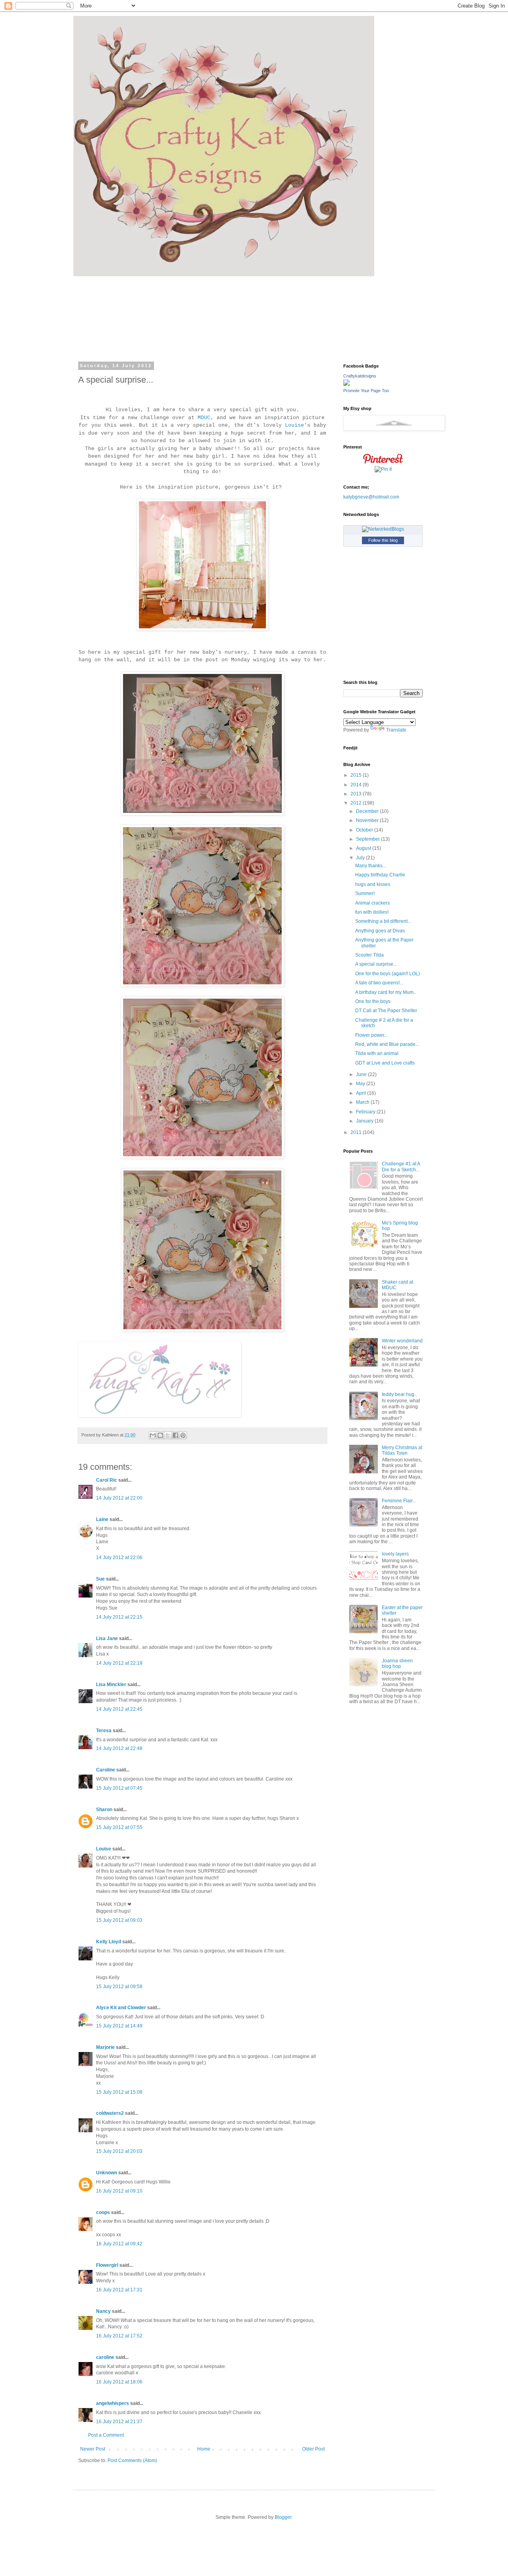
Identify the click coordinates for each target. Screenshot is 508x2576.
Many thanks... (371, 866)
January (365, 1121)
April (362, 1093)
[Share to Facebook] (175, 1435)
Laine (102, 1519)
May (361, 1084)
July (361, 858)
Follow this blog (383, 540)
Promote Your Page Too (366, 391)
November (368, 820)
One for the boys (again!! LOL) (388, 974)
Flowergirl (107, 2265)
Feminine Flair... (399, 1501)
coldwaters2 (110, 2113)
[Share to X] (168, 1435)
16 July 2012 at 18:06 (119, 2382)
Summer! (365, 893)
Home (204, 2449)
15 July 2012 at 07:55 (119, 1827)
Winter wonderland (402, 1341)
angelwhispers (113, 2403)
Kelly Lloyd (109, 1942)
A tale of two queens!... (379, 983)
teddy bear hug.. (399, 1394)
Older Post (313, 2449)
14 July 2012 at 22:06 (119, 1558)
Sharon (104, 1810)
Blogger (283, 2517)
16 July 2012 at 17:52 (119, 2336)
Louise (294, 425)
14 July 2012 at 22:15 (119, 1617)
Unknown (107, 2173)
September (368, 839)
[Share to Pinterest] (183, 1435)
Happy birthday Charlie (380, 875)
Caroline (106, 1770)
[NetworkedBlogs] (383, 529)
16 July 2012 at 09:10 (119, 2191)
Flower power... (371, 1035)
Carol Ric (107, 1480)
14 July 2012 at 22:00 (119, 1498)
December (368, 811)
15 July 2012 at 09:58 (119, 1987)
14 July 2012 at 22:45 (119, 1709)
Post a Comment (106, 2435)
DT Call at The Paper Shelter (386, 1011)
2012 (357, 803)
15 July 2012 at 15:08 (119, 2092)
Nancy (103, 2311)
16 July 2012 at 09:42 (119, 2244)
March (363, 1102)
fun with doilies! (372, 912)
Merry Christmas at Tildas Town (402, 1450)
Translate (396, 730)
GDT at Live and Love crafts (385, 1063)
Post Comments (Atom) (132, 2460)
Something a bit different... (383, 921)
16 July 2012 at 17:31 (119, 2290)
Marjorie (105, 2047)
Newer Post (93, 2449)
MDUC (204, 418)
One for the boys (373, 1001)
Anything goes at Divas (380, 931)
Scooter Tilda (369, 955)
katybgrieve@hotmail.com (371, 497)
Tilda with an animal (377, 1053)
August (364, 848)
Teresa (104, 1731)
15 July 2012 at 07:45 (119, 1788)
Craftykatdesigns (360, 376)
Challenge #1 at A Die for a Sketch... (401, 1167)
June (362, 1074)
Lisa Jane (107, 1638)
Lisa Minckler (111, 1685)
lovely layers (395, 1554)
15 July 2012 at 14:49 (119, 2026)
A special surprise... (376, 964)
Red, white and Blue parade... (387, 1044)
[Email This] (153, 1435)
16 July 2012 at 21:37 (119, 2422)
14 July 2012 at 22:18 (119, 1663)
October (365, 830)
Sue (100, 1579)
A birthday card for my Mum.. (386, 992)
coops (103, 2212)
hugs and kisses (373, 884)
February (366, 1112)
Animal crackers (372, 903)
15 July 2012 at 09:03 (119, 1920)
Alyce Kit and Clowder (121, 2008)
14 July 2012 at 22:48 (119, 1748)
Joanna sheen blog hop (397, 1663)
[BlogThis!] (160, 1435)
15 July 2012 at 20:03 (119, 2151)
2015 (357, 775)
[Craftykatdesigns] (346, 384)
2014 (357, 785)
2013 (357, 794)
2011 (357, 1132)
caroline (105, 2357)
